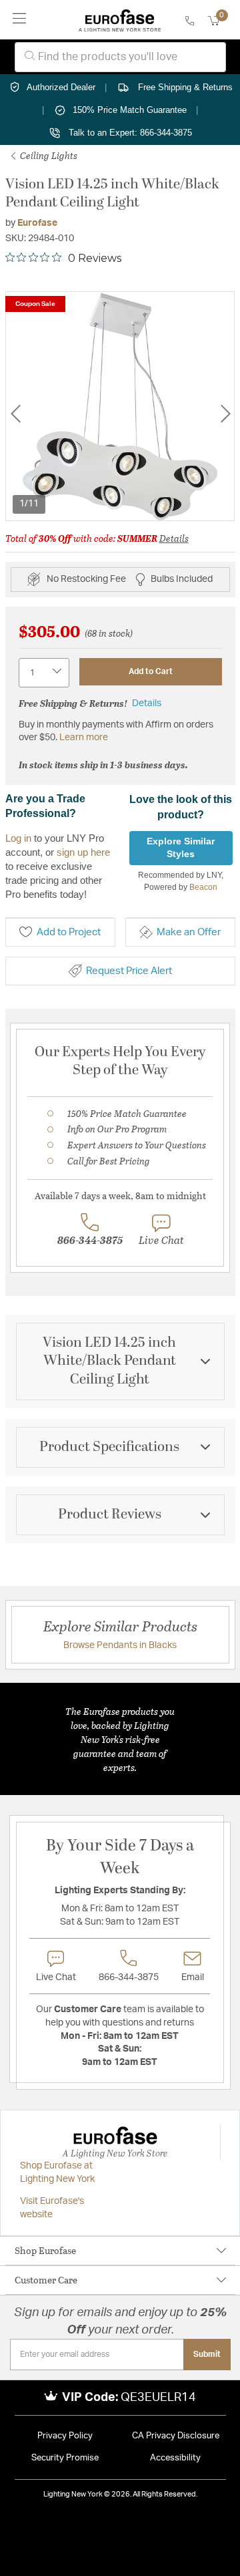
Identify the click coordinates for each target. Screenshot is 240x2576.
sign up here (83, 852)
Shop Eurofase (45, 2250)
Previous (15, 414)
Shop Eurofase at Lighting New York (57, 2172)
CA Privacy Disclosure (176, 2436)
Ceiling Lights (48, 155)
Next (225, 414)
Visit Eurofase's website (52, 2208)
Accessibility (175, 2458)
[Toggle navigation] (20, 20)
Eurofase (37, 223)
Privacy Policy (65, 2436)
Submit (207, 2354)
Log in (18, 838)
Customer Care (46, 2280)
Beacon (203, 887)
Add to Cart (151, 671)
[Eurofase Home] (120, 20)
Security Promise (65, 2458)
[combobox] (120, 57)
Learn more (84, 738)
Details (174, 538)
